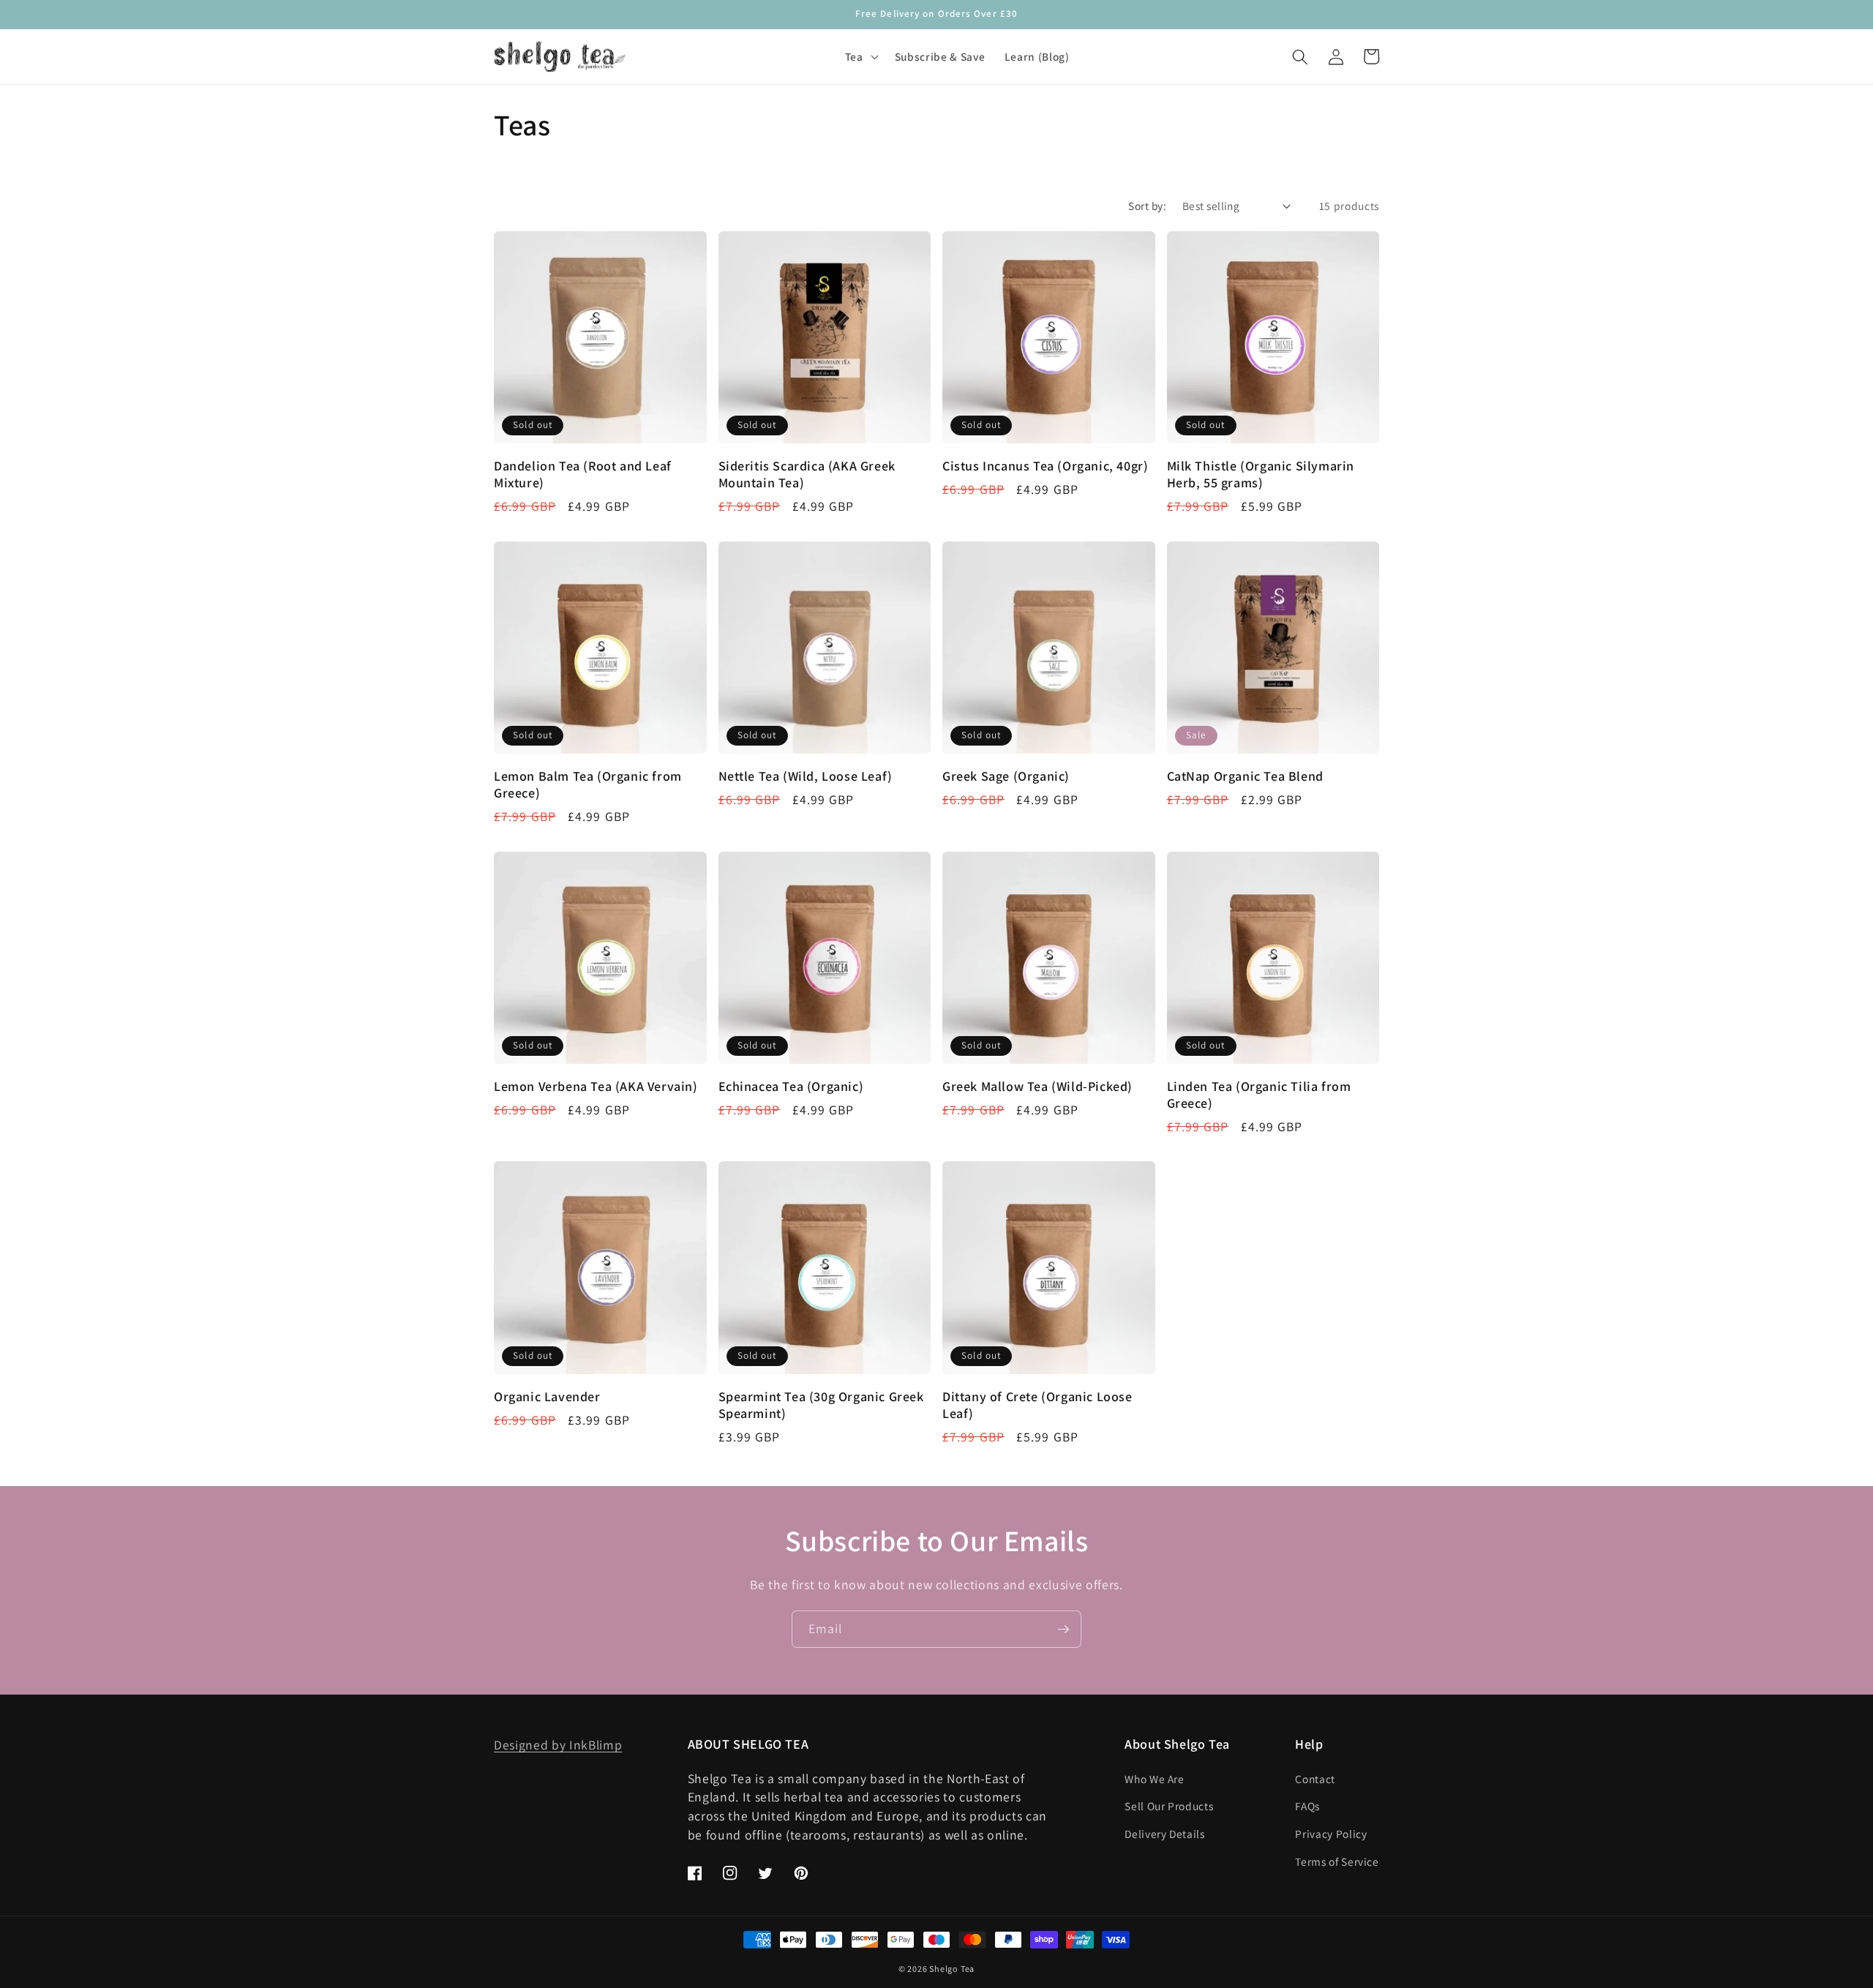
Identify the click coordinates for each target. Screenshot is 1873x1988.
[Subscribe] (1063, 1629)
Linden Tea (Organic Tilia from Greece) (1259, 1095)
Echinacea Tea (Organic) (791, 1086)
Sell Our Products (1169, 1806)
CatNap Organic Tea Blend (1245, 776)
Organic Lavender (547, 1396)
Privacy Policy (1331, 1834)
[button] (860, 57)
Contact (1315, 1779)
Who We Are (1155, 1779)
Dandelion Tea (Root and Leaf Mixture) (583, 474)
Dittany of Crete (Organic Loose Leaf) (1037, 1405)
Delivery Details (1165, 1834)
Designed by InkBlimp (558, 1745)
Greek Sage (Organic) (1006, 776)
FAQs (1307, 1806)
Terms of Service (1337, 1861)
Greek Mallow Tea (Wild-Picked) (1037, 1086)
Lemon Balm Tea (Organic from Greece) (588, 784)
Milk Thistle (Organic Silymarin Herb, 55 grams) (1261, 474)
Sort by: (1147, 206)
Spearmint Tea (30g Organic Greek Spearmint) (821, 1405)
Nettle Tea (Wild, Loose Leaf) (806, 776)
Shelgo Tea (952, 1969)
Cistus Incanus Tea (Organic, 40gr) (1045, 466)
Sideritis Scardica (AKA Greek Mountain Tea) (807, 474)
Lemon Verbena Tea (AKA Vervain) (596, 1086)
